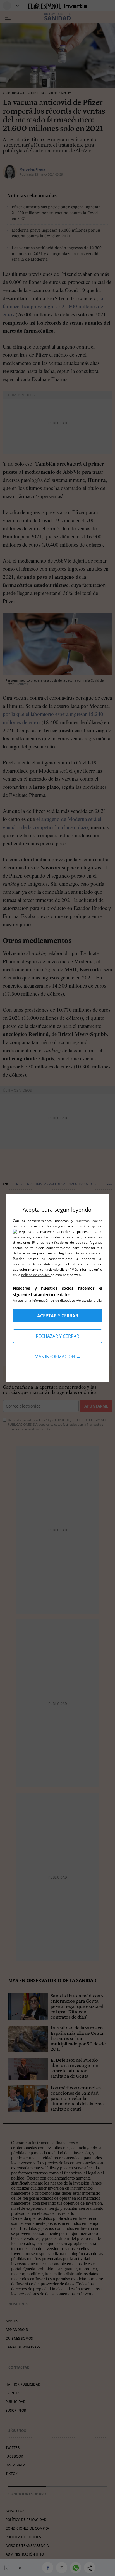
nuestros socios (89, 1221)
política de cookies (36, 1275)
